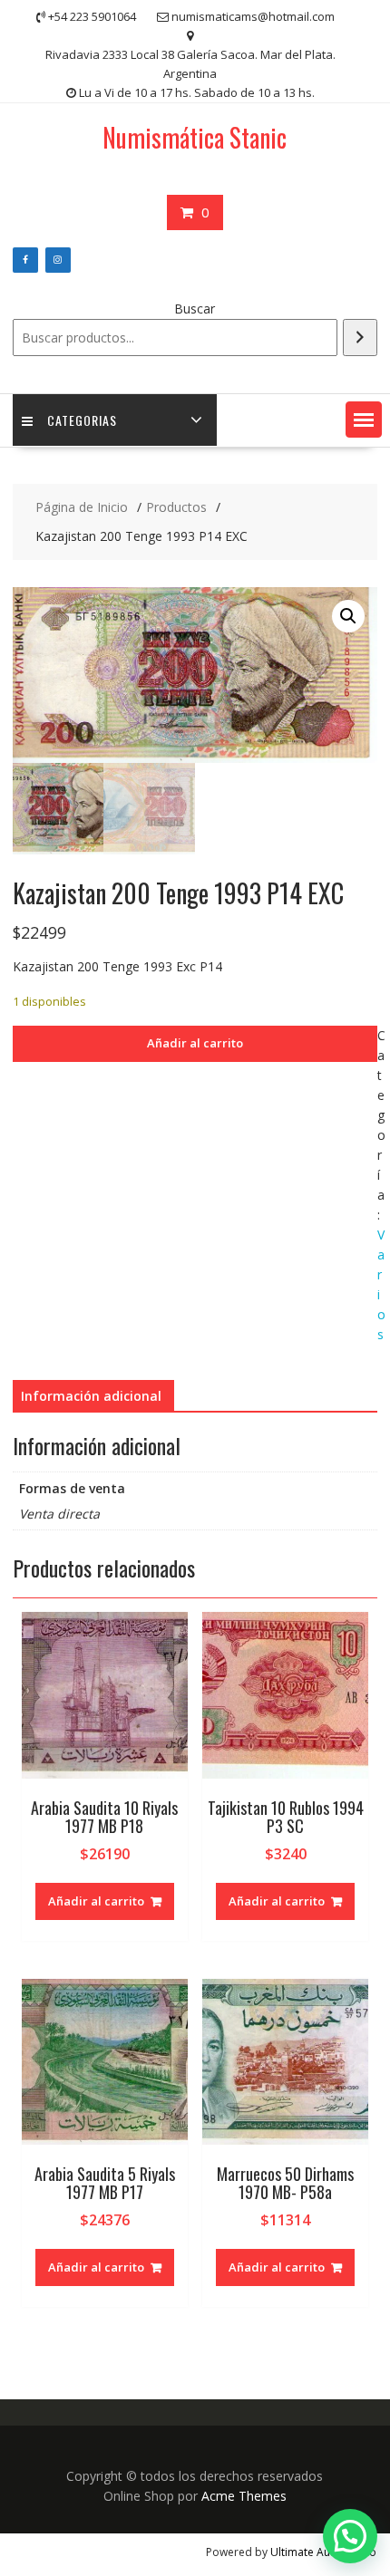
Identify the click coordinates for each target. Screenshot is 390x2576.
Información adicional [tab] (91, 1396)
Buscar (195, 309)
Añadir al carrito (195, 1043)
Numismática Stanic (195, 137)
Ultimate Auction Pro (323, 2552)
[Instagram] (58, 260)
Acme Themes (244, 2496)
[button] (364, 420)
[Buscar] (360, 338)
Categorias (82, 420)
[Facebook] (25, 260)
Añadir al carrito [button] (96, 1901)
